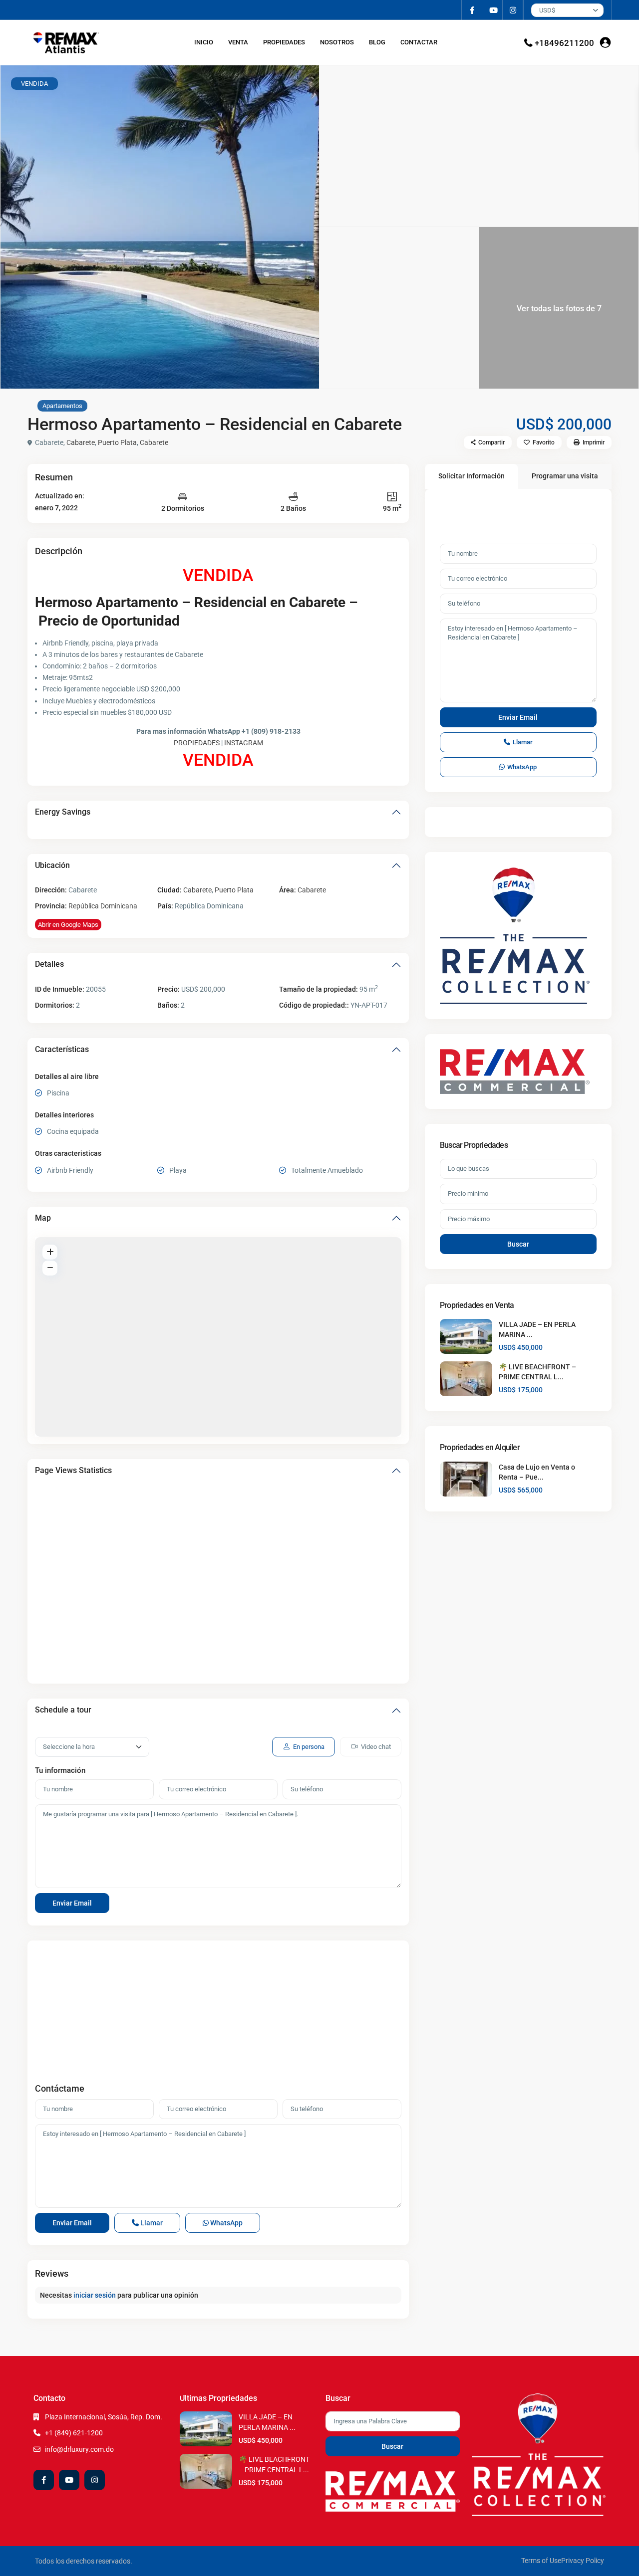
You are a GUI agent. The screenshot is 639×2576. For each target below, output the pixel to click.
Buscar (518, 1244)
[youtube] (492, 10)
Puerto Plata (117, 442)
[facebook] (472, 10)
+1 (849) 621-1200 (74, 2433)
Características (62, 1049)
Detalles (49, 964)
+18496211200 (564, 43)
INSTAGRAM (244, 743)
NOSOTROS (337, 42)
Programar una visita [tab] (565, 476)
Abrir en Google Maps (68, 925)
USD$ (547, 10)
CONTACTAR (419, 42)
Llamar (151, 2223)
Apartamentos (62, 406)
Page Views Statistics (73, 1470)
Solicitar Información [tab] (472, 476)
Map (43, 1218)
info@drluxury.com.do (79, 2449)
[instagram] (513, 10)
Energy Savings (63, 812)
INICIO (204, 42)
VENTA (238, 42)
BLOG (377, 42)
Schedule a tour (63, 1710)
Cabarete (81, 442)
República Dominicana (103, 906)
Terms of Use (541, 2561)
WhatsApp (226, 2223)
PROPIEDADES (284, 42)
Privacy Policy (583, 2561)
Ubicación (52, 865)
